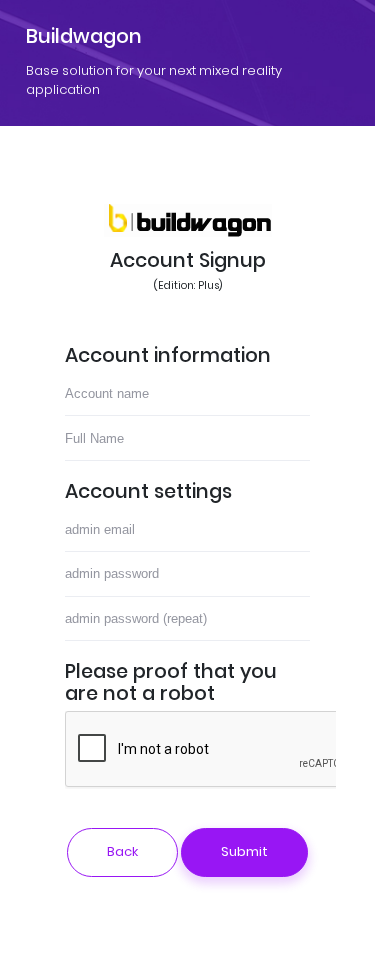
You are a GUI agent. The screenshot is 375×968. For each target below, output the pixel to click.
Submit (244, 851)
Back (122, 851)
